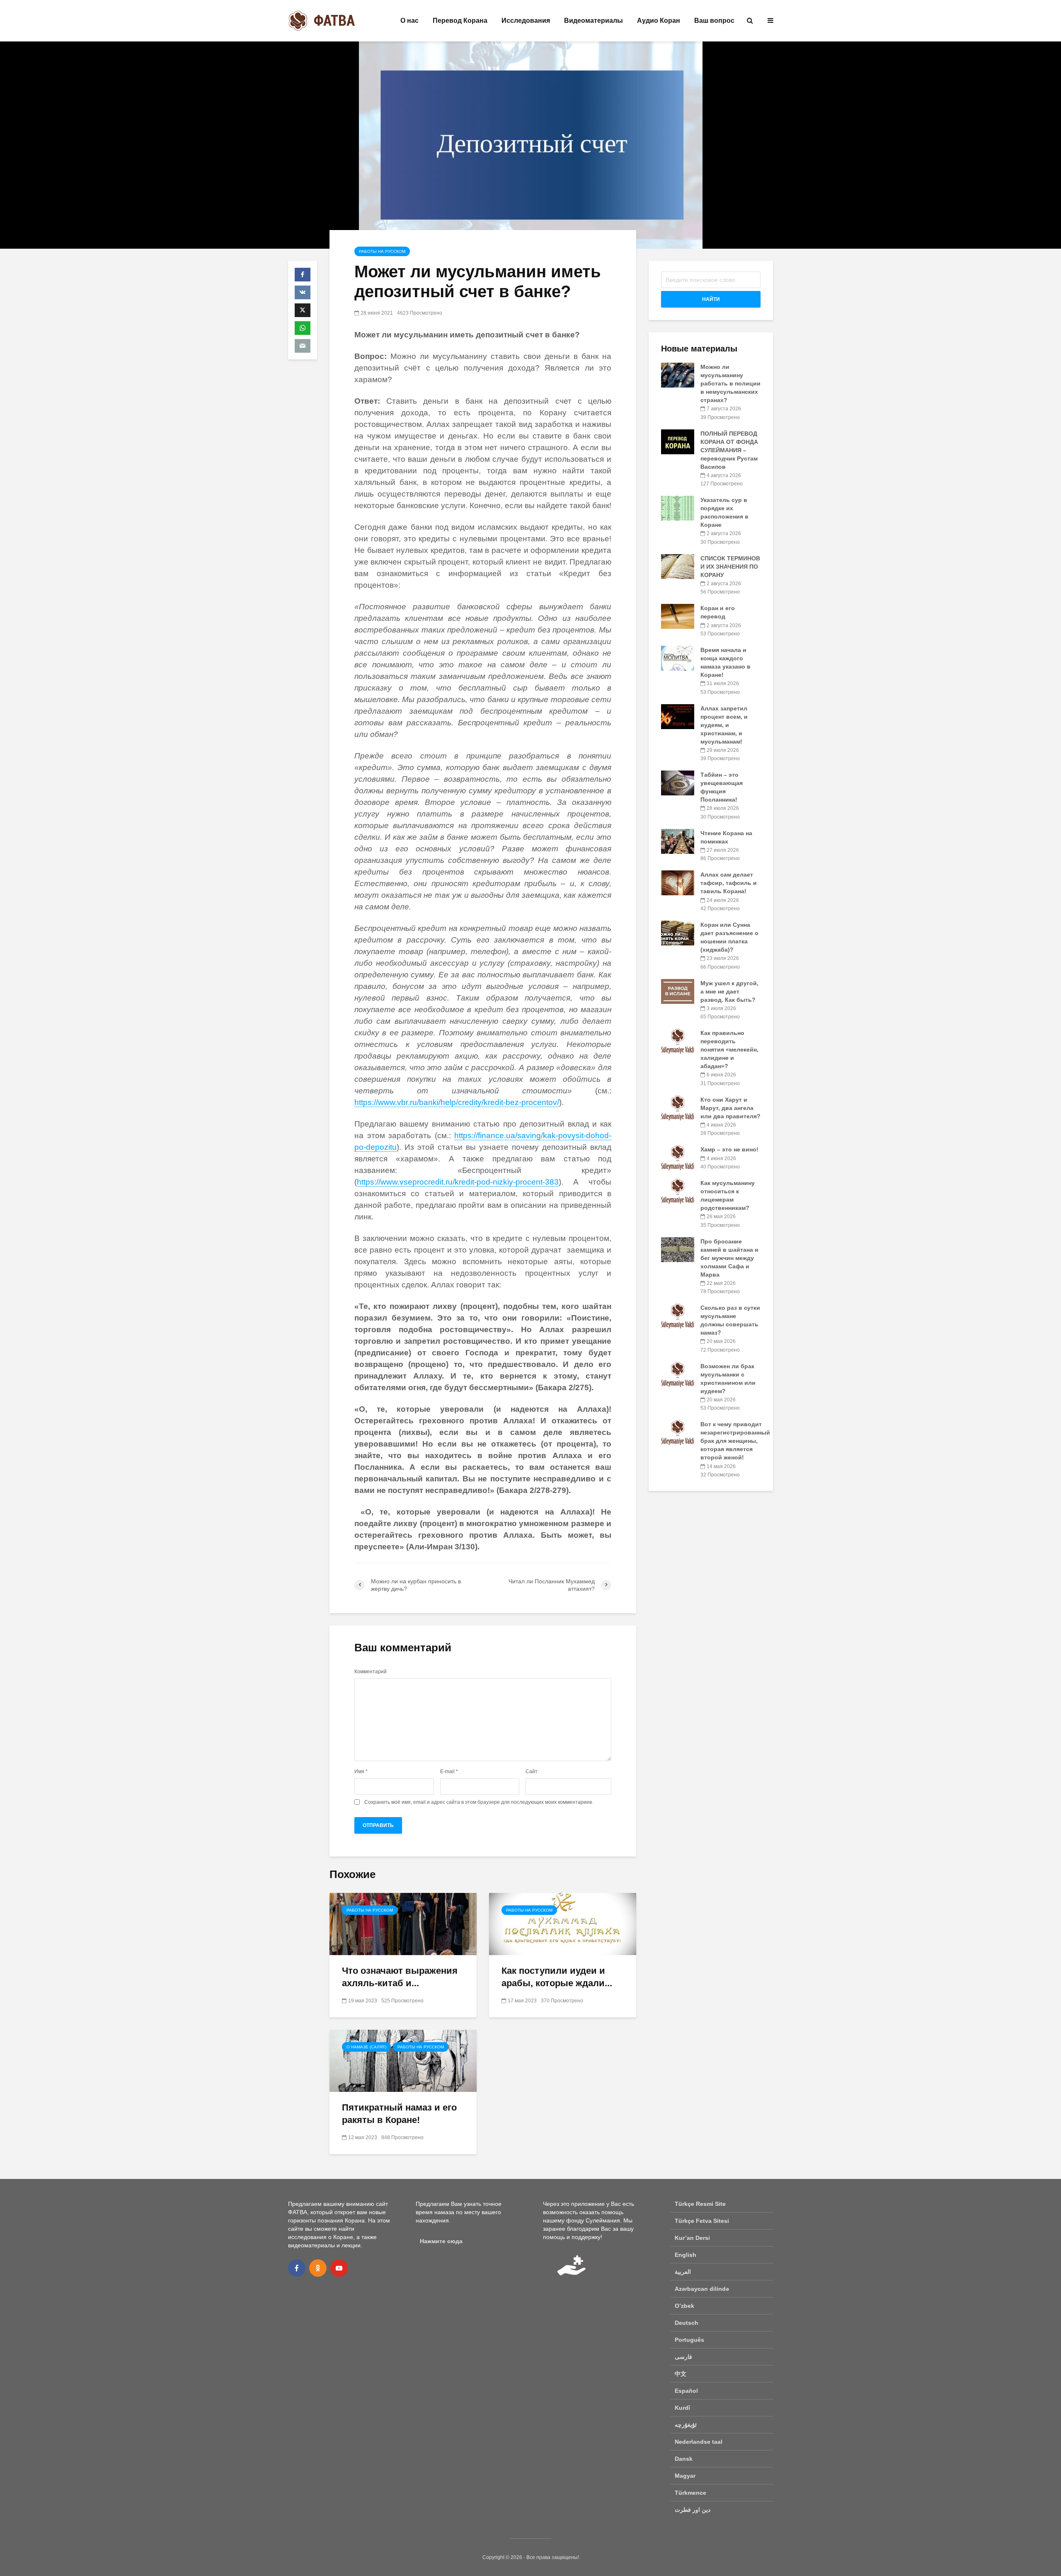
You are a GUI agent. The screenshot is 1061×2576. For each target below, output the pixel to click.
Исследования (526, 21)
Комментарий (371, 1672)
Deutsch (687, 2323)
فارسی (683, 2357)
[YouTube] (339, 2268)
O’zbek (684, 2306)
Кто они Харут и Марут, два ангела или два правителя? (730, 1108)
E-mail (449, 1771)
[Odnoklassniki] (318, 2268)
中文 (681, 2374)
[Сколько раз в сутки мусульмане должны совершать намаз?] (678, 1316)
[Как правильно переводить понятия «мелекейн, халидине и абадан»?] (678, 1041)
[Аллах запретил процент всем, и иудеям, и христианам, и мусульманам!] (678, 716)
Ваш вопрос (714, 21)
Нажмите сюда (441, 2241)
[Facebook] (297, 2268)
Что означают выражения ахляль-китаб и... (400, 1977)
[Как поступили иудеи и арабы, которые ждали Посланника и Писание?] (563, 1923)
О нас (409, 21)
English (686, 2255)
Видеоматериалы (593, 21)
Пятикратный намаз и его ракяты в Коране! (399, 2114)
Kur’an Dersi (692, 2238)
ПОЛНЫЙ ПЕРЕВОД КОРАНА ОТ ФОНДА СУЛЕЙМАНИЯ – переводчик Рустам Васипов (729, 450)
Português (689, 2340)
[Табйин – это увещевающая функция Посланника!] (678, 783)
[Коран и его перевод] (678, 616)
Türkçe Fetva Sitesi (702, 2221)
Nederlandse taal (699, 2442)
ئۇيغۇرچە (686, 2425)
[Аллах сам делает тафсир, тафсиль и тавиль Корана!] (678, 882)
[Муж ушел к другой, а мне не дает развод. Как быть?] (678, 991)
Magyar (685, 2476)
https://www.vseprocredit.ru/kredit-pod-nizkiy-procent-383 (458, 1182)
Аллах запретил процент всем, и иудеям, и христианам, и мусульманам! (724, 725)
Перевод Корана (460, 21)
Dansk (684, 2459)
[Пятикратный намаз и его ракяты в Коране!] (403, 2060)
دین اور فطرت (693, 2510)
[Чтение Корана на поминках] (678, 841)
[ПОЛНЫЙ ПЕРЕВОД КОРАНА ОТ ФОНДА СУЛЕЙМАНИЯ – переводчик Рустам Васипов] (678, 441)
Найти (711, 299)
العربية (683, 2272)
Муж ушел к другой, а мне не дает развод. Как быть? (729, 991)
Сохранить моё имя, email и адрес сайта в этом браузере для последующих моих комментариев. (479, 1802)
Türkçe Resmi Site (700, 2204)
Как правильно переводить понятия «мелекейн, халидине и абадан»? (729, 1049)
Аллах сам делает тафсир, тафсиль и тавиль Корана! (729, 883)
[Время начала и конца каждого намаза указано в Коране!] (678, 658)
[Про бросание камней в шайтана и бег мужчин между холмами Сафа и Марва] (678, 1249)
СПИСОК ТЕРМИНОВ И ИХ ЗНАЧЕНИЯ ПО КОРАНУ (730, 567)
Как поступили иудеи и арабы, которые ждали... (557, 1977)
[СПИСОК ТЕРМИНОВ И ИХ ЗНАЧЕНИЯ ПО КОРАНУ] (678, 566)
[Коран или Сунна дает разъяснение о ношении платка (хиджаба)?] (678, 933)
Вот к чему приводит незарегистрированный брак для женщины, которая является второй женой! (735, 1441)
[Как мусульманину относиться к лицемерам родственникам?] (678, 1191)
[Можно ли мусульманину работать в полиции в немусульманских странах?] (678, 375)
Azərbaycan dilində (702, 2289)
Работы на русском (382, 251)
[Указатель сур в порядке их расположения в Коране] (678, 508)
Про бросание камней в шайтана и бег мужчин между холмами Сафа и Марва (729, 1258)
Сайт (532, 1771)
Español (686, 2391)
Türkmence (690, 2493)
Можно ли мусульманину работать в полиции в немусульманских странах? (730, 383)
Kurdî (682, 2408)
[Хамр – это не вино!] (678, 1157)
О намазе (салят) (366, 2047)
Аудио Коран (659, 21)
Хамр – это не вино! (729, 1149)
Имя (361, 1771)
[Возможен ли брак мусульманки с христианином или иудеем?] (678, 1374)
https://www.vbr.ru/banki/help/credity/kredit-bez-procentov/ (457, 1102)
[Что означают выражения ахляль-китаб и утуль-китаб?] (403, 1923)
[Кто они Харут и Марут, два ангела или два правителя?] (678, 1107)
